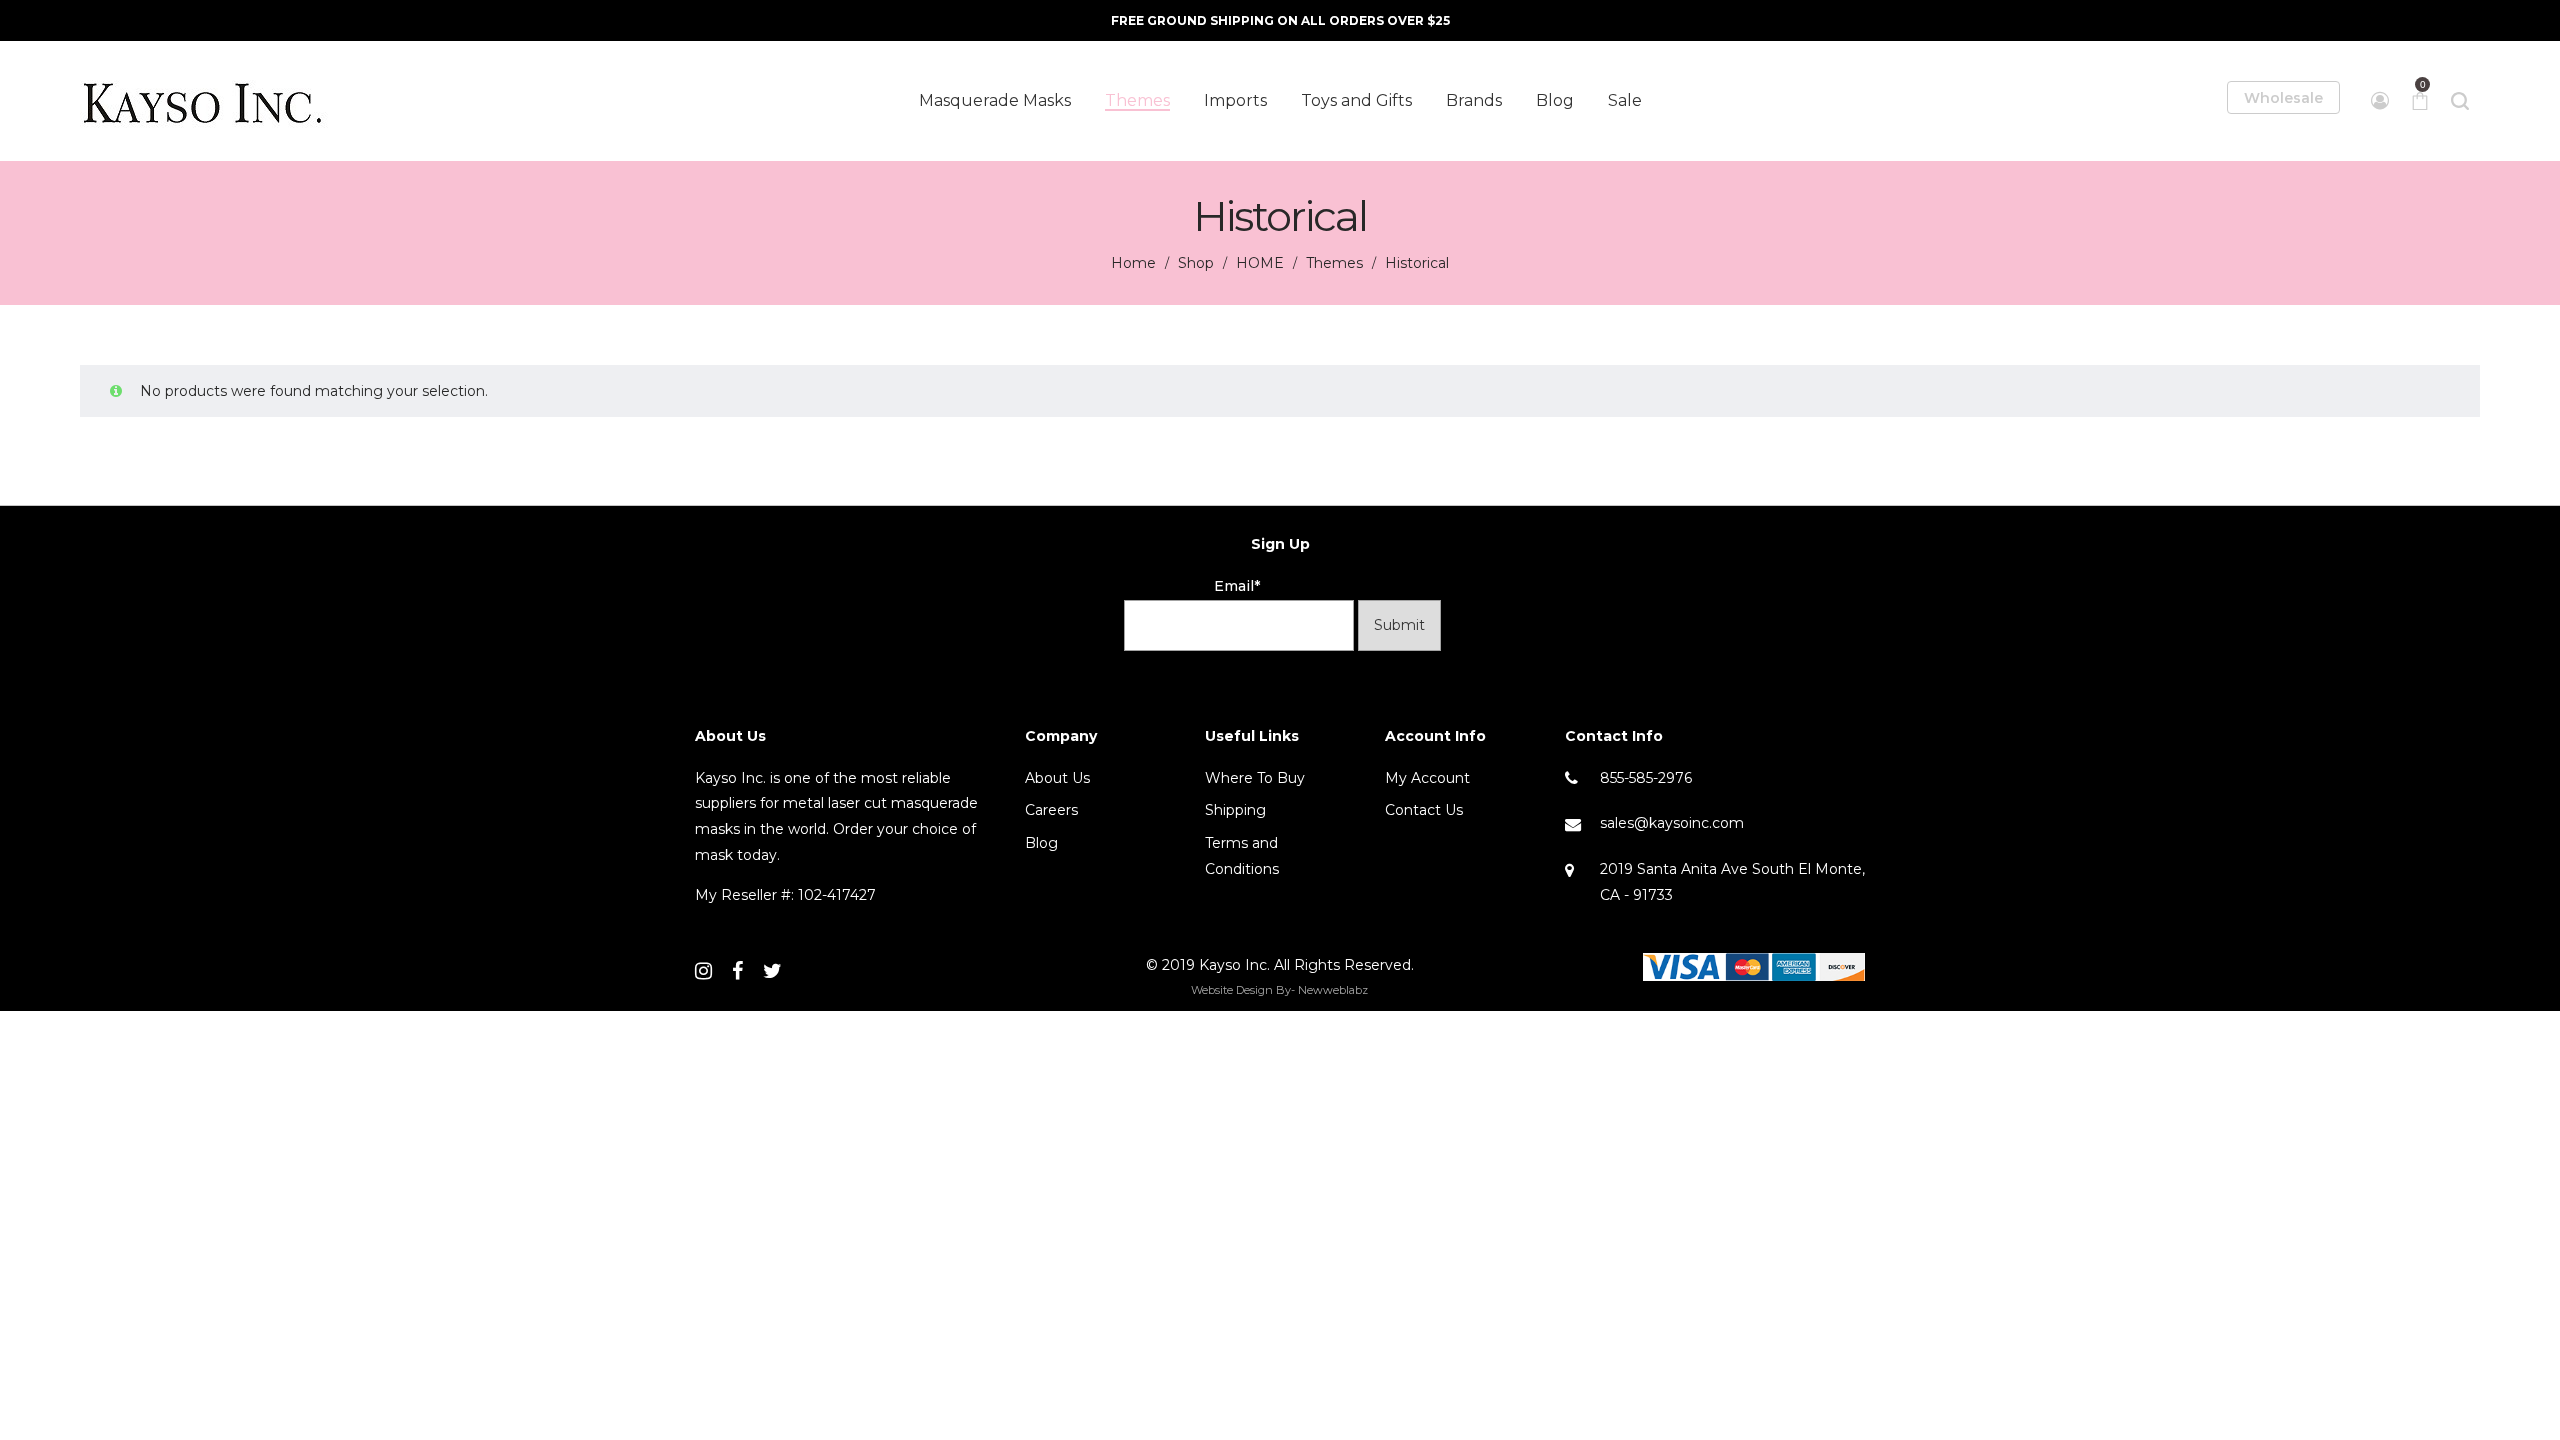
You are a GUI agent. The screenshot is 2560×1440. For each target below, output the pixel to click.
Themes (1334, 263)
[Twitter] (772, 971)
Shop (1196, 263)
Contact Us (1424, 810)
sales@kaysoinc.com (1672, 823)
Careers (1051, 810)
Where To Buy (1255, 778)
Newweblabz (1333, 990)
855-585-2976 (1646, 778)
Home (1133, 263)
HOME (1260, 263)
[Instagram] (703, 971)
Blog (1041, 843)
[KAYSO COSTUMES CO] (205, 101)
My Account (1427, 778)
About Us (1057, 778)
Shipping (1235, 810)
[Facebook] (737, 971)
